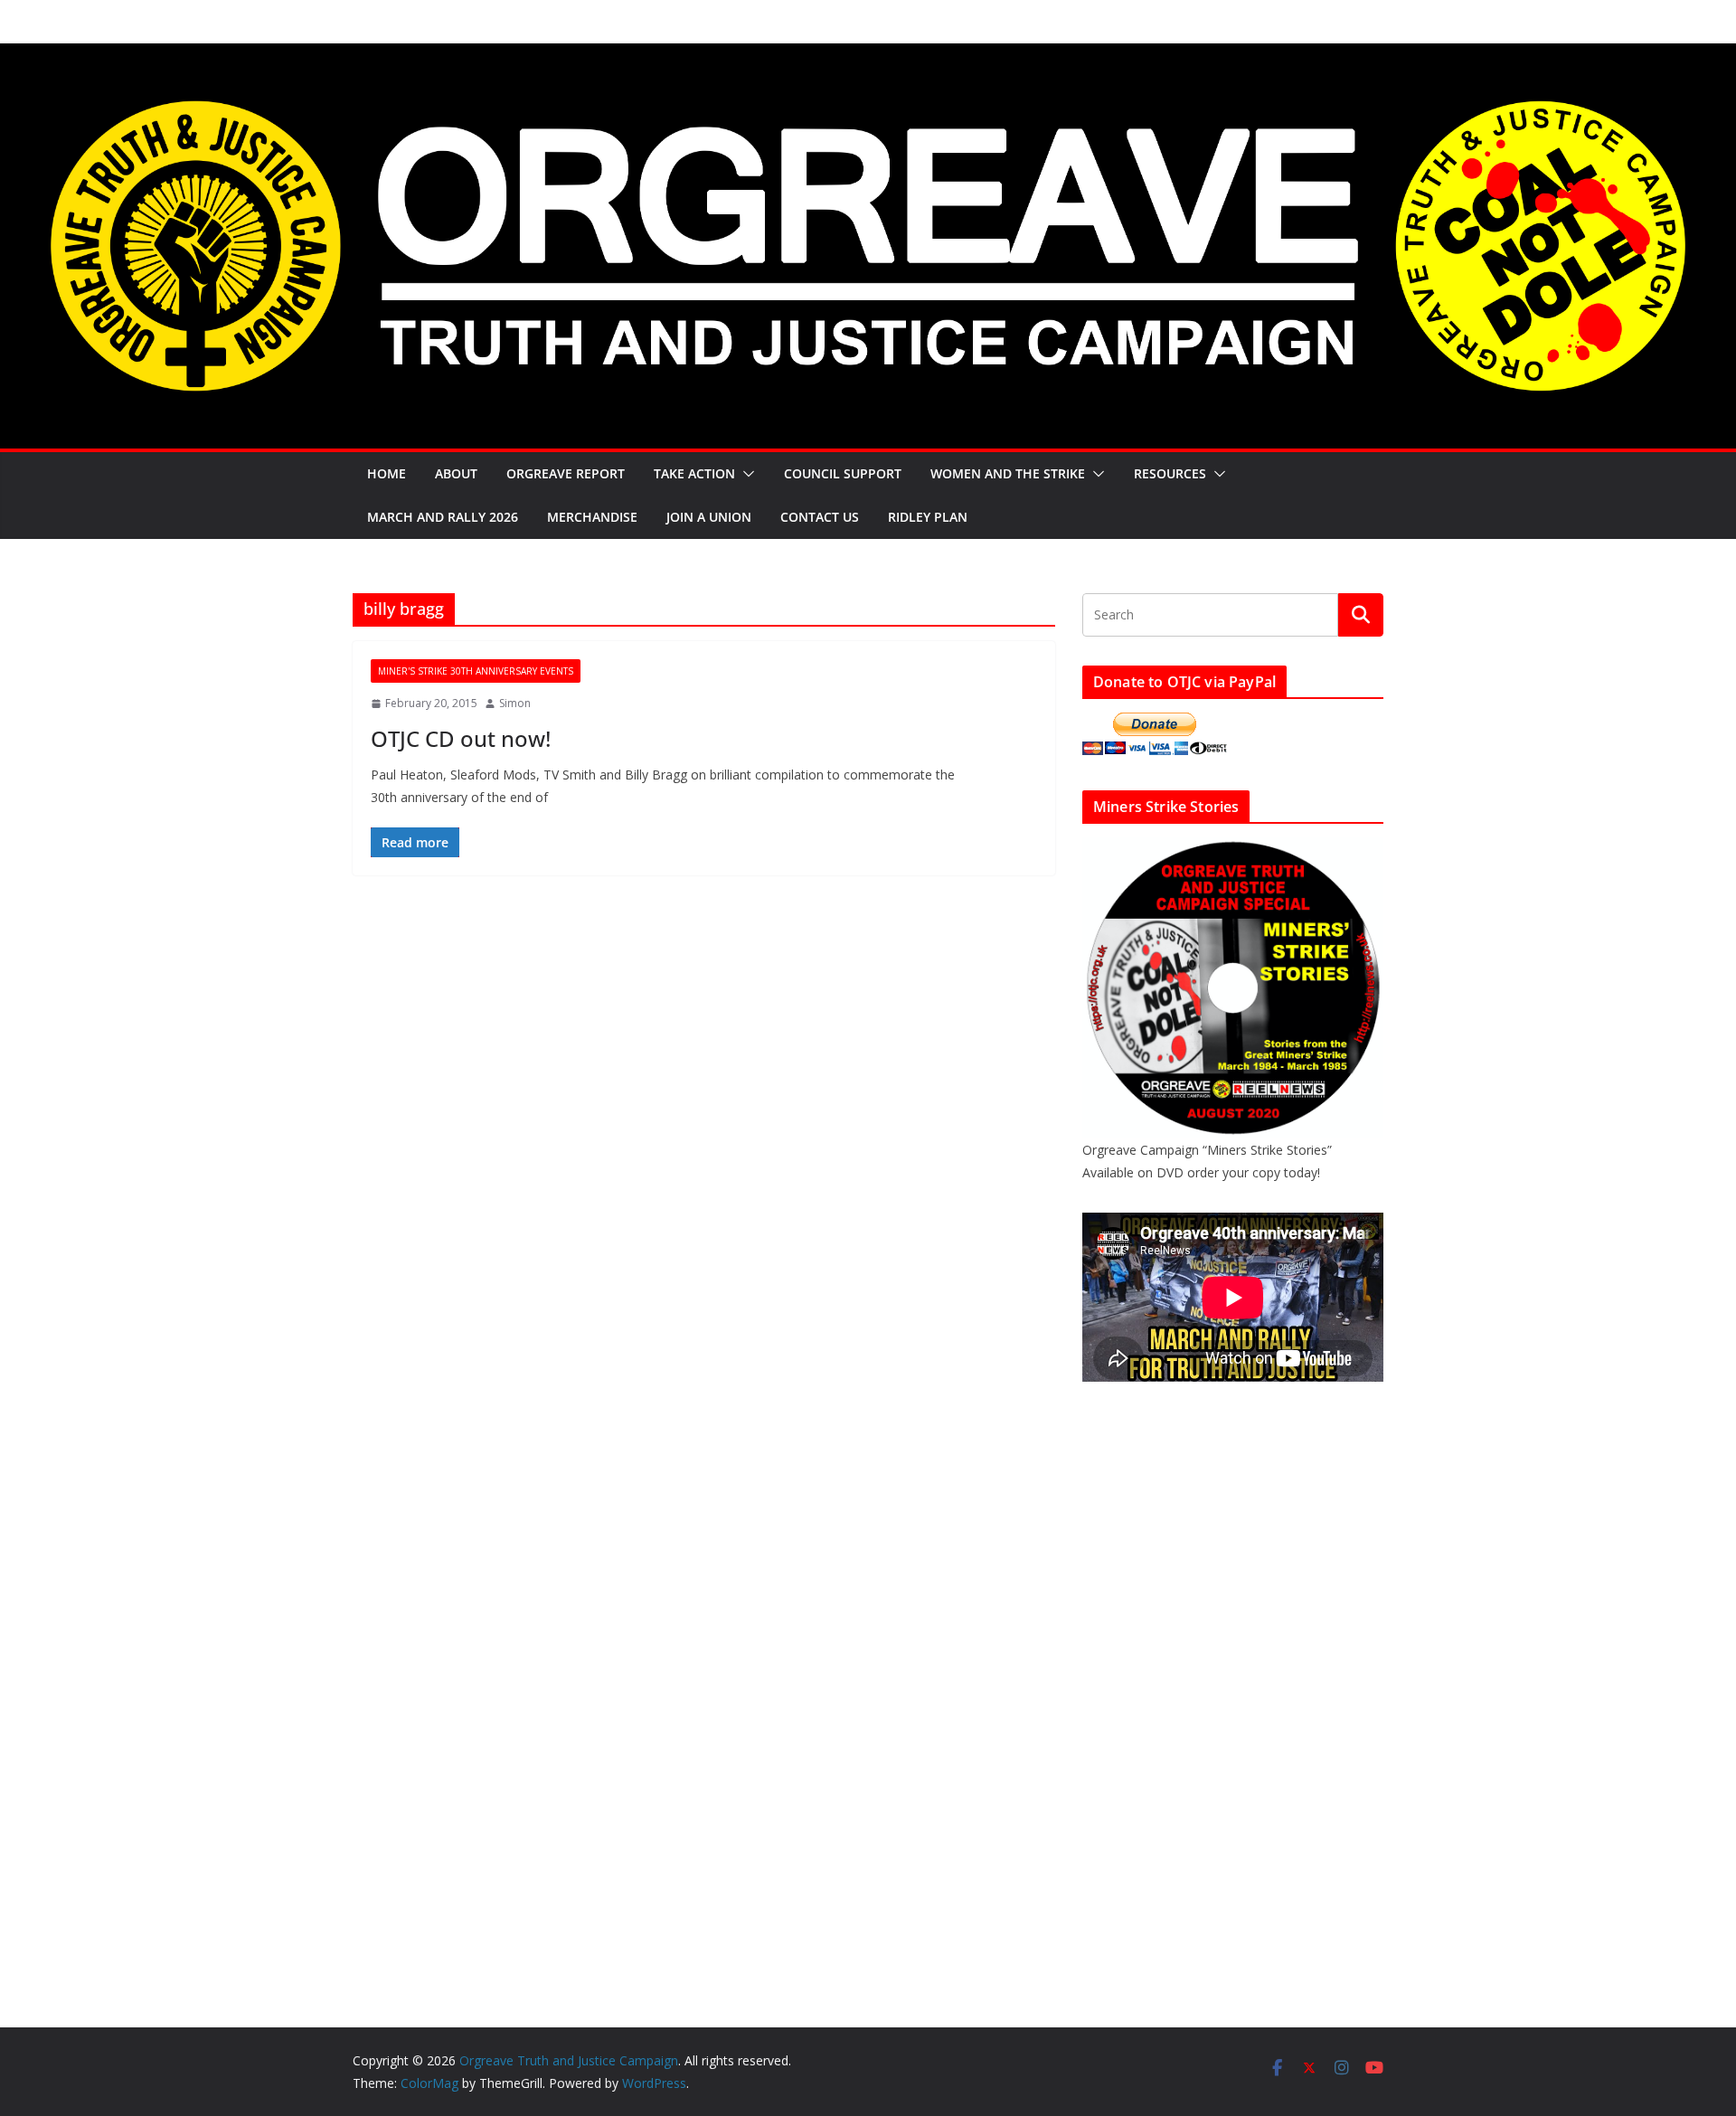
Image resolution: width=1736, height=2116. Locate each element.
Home (387, 473)
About (456, 473)
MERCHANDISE (592, 517)
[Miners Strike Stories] (1233, 849)
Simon (515, 703)
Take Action (694, 473)
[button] (745, 474)
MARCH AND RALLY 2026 (443, 517)
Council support (843, 473)
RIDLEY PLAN (928, 517)
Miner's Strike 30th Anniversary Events (476, 671)
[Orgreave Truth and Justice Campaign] (868, 56)
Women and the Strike (1008, 473)
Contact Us (820, 517)
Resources (1170, 473)
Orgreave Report (566, 473)
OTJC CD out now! (461, 738)
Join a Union (709, 517)
